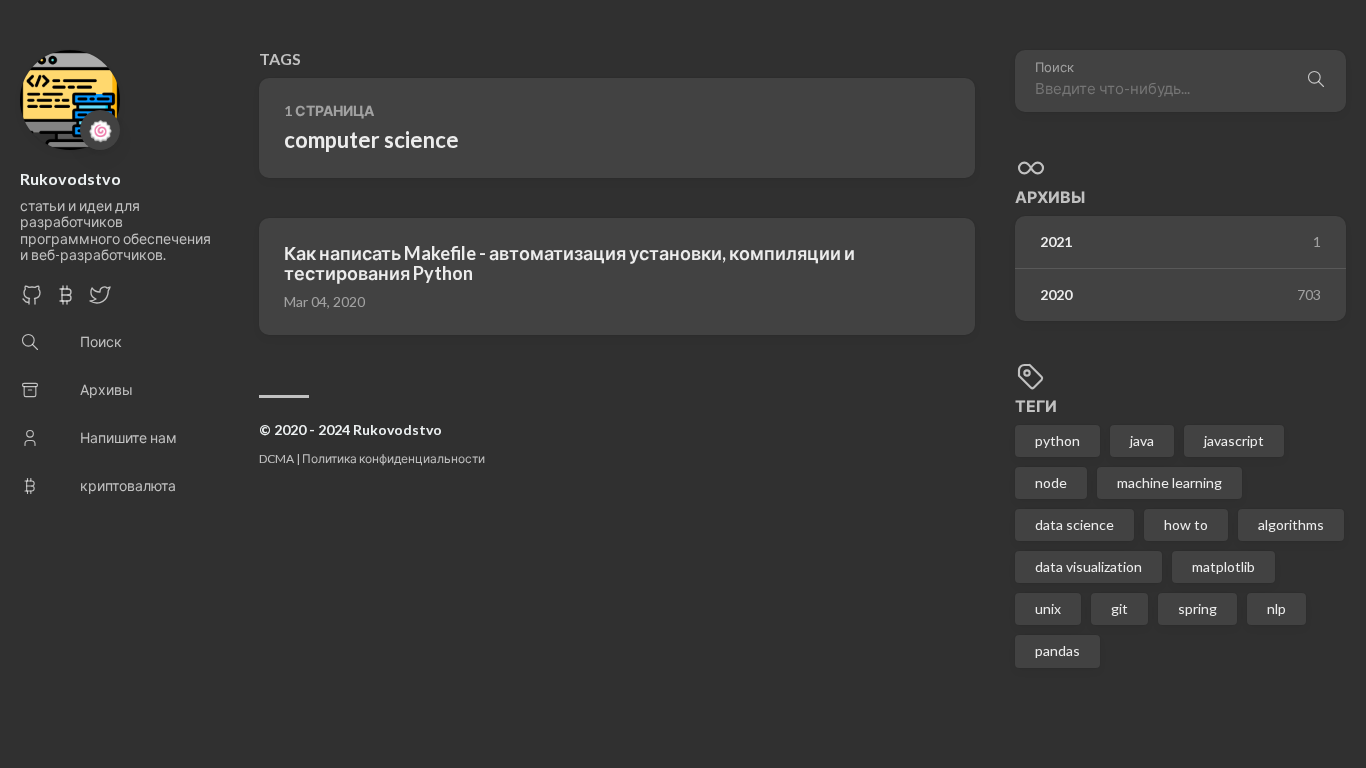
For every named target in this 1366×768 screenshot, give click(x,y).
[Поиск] (1316, 81)
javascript (1234, 440)
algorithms (1291, 524)
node (1051, 482)
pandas (1057, 650)
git (1119, 608)
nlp (1276, 608)
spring (1197, 608)
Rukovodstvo (70, 178)
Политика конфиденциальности (393, 458)
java (1142, 440)
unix (1048, 608)
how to (1186, 524)
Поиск (1054, 67)
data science (1074, 524)
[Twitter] (100, 300)
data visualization (1088, 566)
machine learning (1169, 482)
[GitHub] (32, 300)
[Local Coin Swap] (66, 300)
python (1057, 440)
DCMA (276, 458)
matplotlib (1223, 566)
